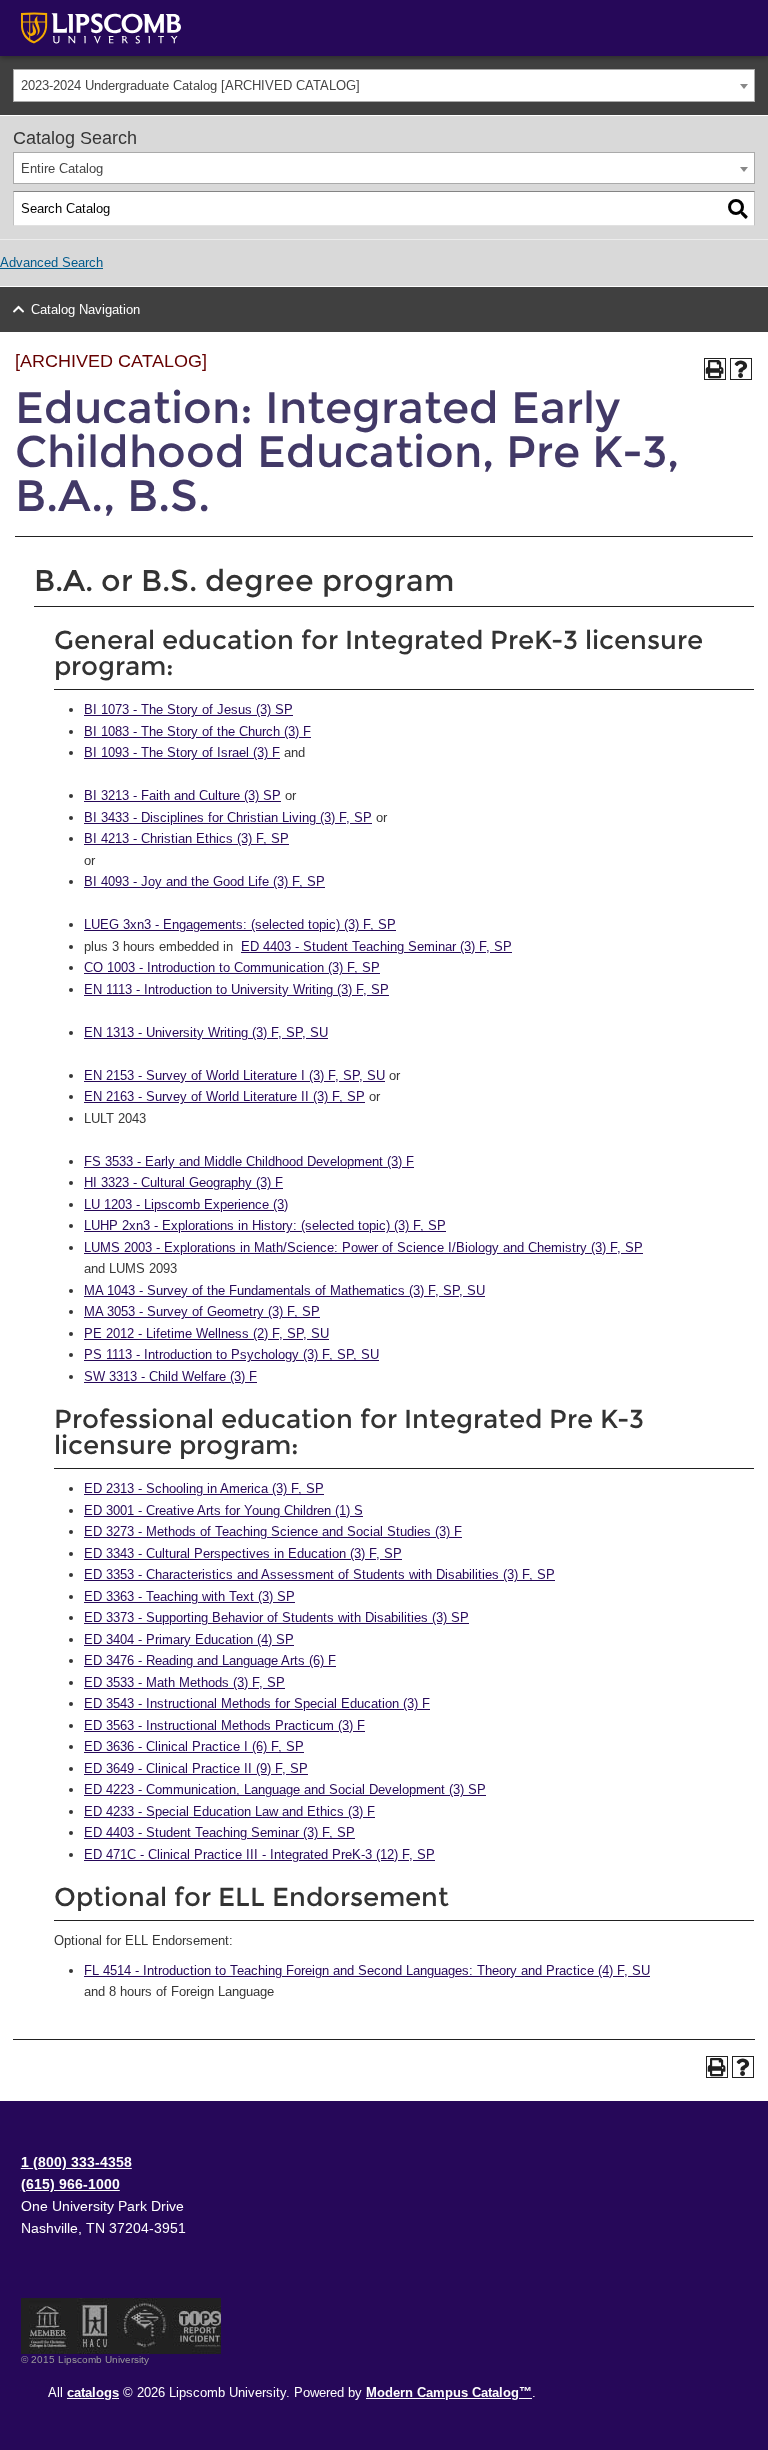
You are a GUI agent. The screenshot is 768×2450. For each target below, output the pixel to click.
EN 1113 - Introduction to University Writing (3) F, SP (236, 989)
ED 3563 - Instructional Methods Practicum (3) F (224, 1725)
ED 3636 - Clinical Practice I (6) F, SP (194, 1746)
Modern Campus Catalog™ (449, 2392)
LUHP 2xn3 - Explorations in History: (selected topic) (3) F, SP (265, 1225)
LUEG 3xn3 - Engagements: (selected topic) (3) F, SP (240, 924)
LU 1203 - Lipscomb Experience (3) (186, 1204)
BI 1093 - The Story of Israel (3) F (182, 752)
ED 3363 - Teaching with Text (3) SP (189, 1596)
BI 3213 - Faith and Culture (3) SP (182, 795)
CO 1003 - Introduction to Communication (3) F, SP (232, 967)
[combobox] (384, 85)
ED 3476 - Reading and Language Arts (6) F (210, 1660)
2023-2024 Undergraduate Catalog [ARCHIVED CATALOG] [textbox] (190, 85)
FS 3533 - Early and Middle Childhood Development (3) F (249, 1161)
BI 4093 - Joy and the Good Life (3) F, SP (204, 881)
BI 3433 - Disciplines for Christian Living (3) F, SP (228, 817)
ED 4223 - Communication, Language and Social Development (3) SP (285, 1789)
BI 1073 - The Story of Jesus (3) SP (188, 709)
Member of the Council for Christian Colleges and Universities (48, 2326)
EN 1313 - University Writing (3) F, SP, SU (206, 1032)
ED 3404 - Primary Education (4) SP (189, 1639)
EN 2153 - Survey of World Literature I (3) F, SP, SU (234, 1075)
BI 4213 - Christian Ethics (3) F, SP (186, 838)
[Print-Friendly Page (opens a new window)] (715, 369)
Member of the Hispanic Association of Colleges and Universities (95, 2326)
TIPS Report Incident (198, 2326)
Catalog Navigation (85, 309)
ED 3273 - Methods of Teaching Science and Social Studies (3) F (273, 1531)
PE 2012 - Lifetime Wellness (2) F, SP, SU (206, 1333)
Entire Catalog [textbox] (62, 168)
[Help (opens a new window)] (741, 369)
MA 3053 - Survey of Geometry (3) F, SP (202, 1311)
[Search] (738, 209)
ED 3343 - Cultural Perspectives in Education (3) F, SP (243, 1553)
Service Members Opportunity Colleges (145, 2326)
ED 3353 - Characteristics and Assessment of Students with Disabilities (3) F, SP (319, 1574)
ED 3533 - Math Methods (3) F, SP (184, 1682)
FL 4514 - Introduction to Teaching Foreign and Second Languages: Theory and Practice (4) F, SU (367, 1970)
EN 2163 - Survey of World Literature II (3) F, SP (224, 1096)
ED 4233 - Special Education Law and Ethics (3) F (229, 1811)
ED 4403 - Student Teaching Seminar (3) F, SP (376, 946)
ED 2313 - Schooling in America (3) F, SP (204, 1488)
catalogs (93, 2392)
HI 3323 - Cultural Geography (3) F (183, 1182)
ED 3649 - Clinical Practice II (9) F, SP (196, 1768)
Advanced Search (51, 262)
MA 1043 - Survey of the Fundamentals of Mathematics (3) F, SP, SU (284, 1290)
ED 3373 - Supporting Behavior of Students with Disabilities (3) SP (276, 1617)
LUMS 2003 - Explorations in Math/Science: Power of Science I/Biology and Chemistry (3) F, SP (363, 1247)
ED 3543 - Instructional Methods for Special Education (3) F (257, 1703)
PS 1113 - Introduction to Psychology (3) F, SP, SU (231, 1354)
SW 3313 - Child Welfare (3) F (170, 1376)
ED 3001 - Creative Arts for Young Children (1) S (223, 1510)
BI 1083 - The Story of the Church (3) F (197, 731)
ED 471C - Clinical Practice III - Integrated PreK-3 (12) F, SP (259, 1854)
